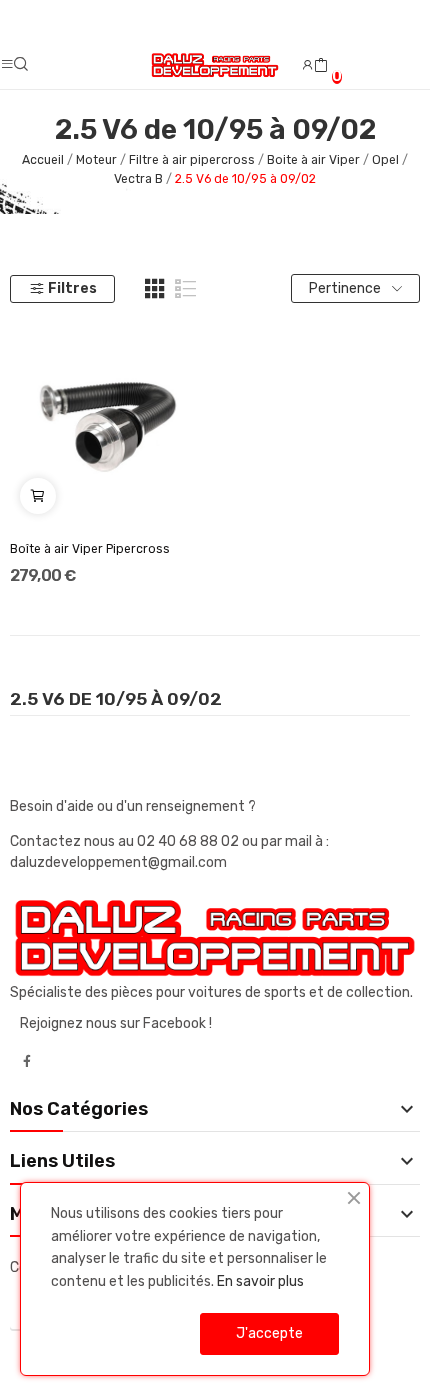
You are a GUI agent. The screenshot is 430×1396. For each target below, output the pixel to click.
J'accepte (269, 1333)
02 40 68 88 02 (189, 841)
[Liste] (186, 289)
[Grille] (155, 289)
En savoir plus (260, 1281)
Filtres (72, 288)
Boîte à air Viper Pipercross (90, 549)
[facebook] (27, 1062)
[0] (321, 66)
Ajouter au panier (38, 496)
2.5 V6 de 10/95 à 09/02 (116, 700)
